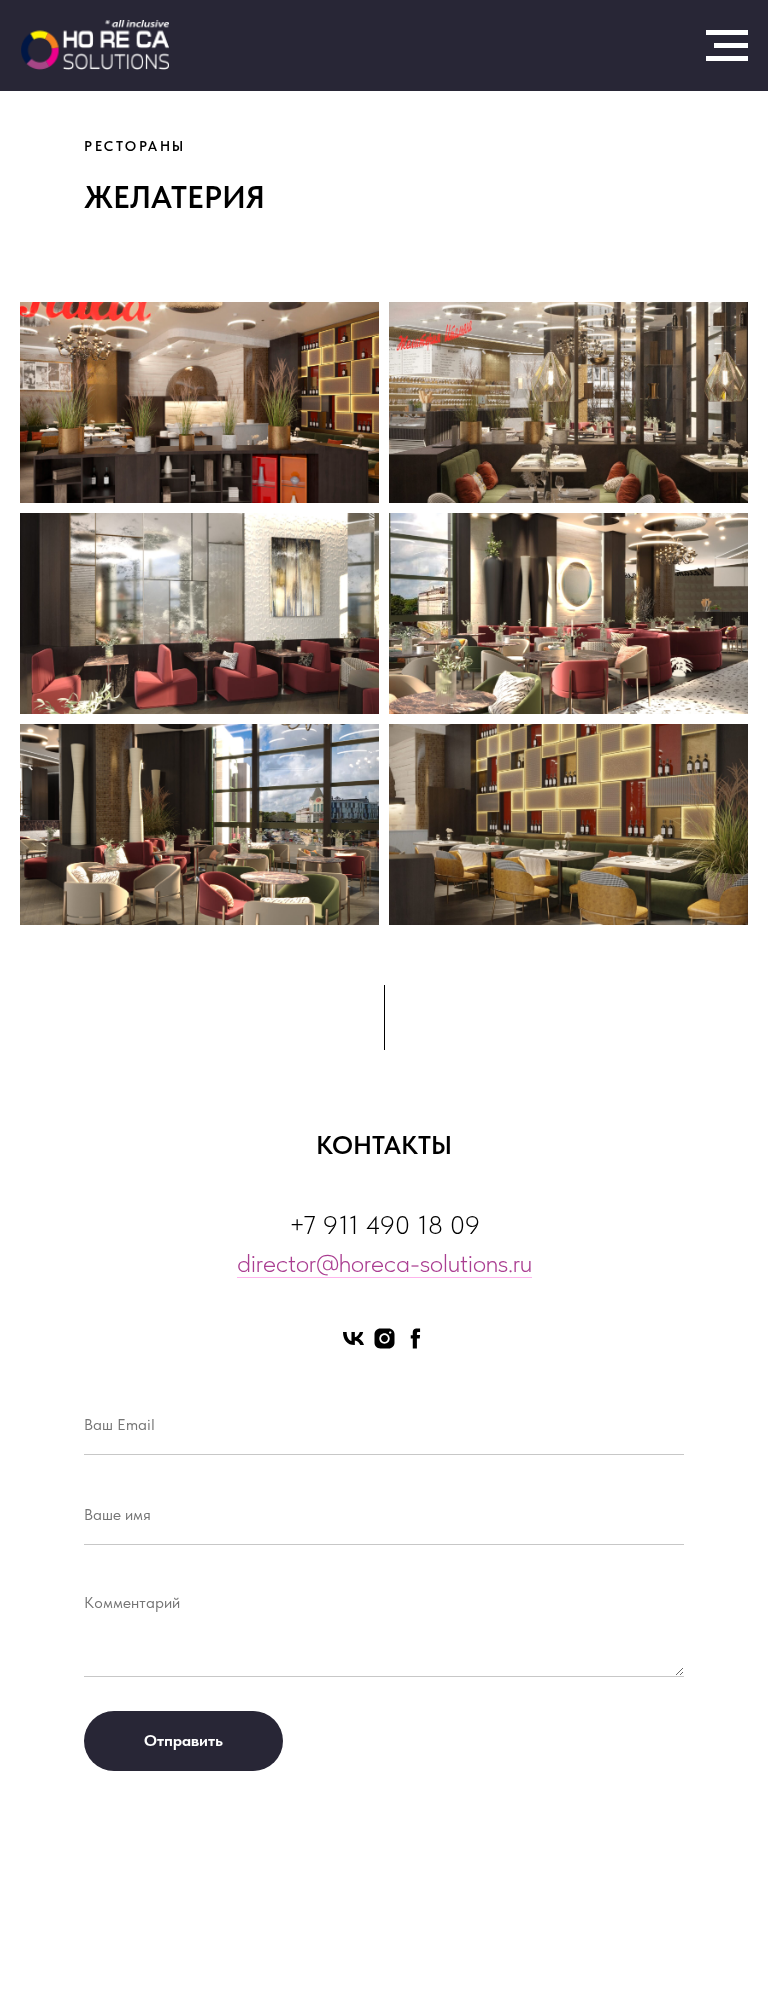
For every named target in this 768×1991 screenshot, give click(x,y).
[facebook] (415, 1338)
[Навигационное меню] (727, 46)
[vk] (353, 1338)
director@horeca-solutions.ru (384, 1262)
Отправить (183, 1740)
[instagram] (384, 1338)
